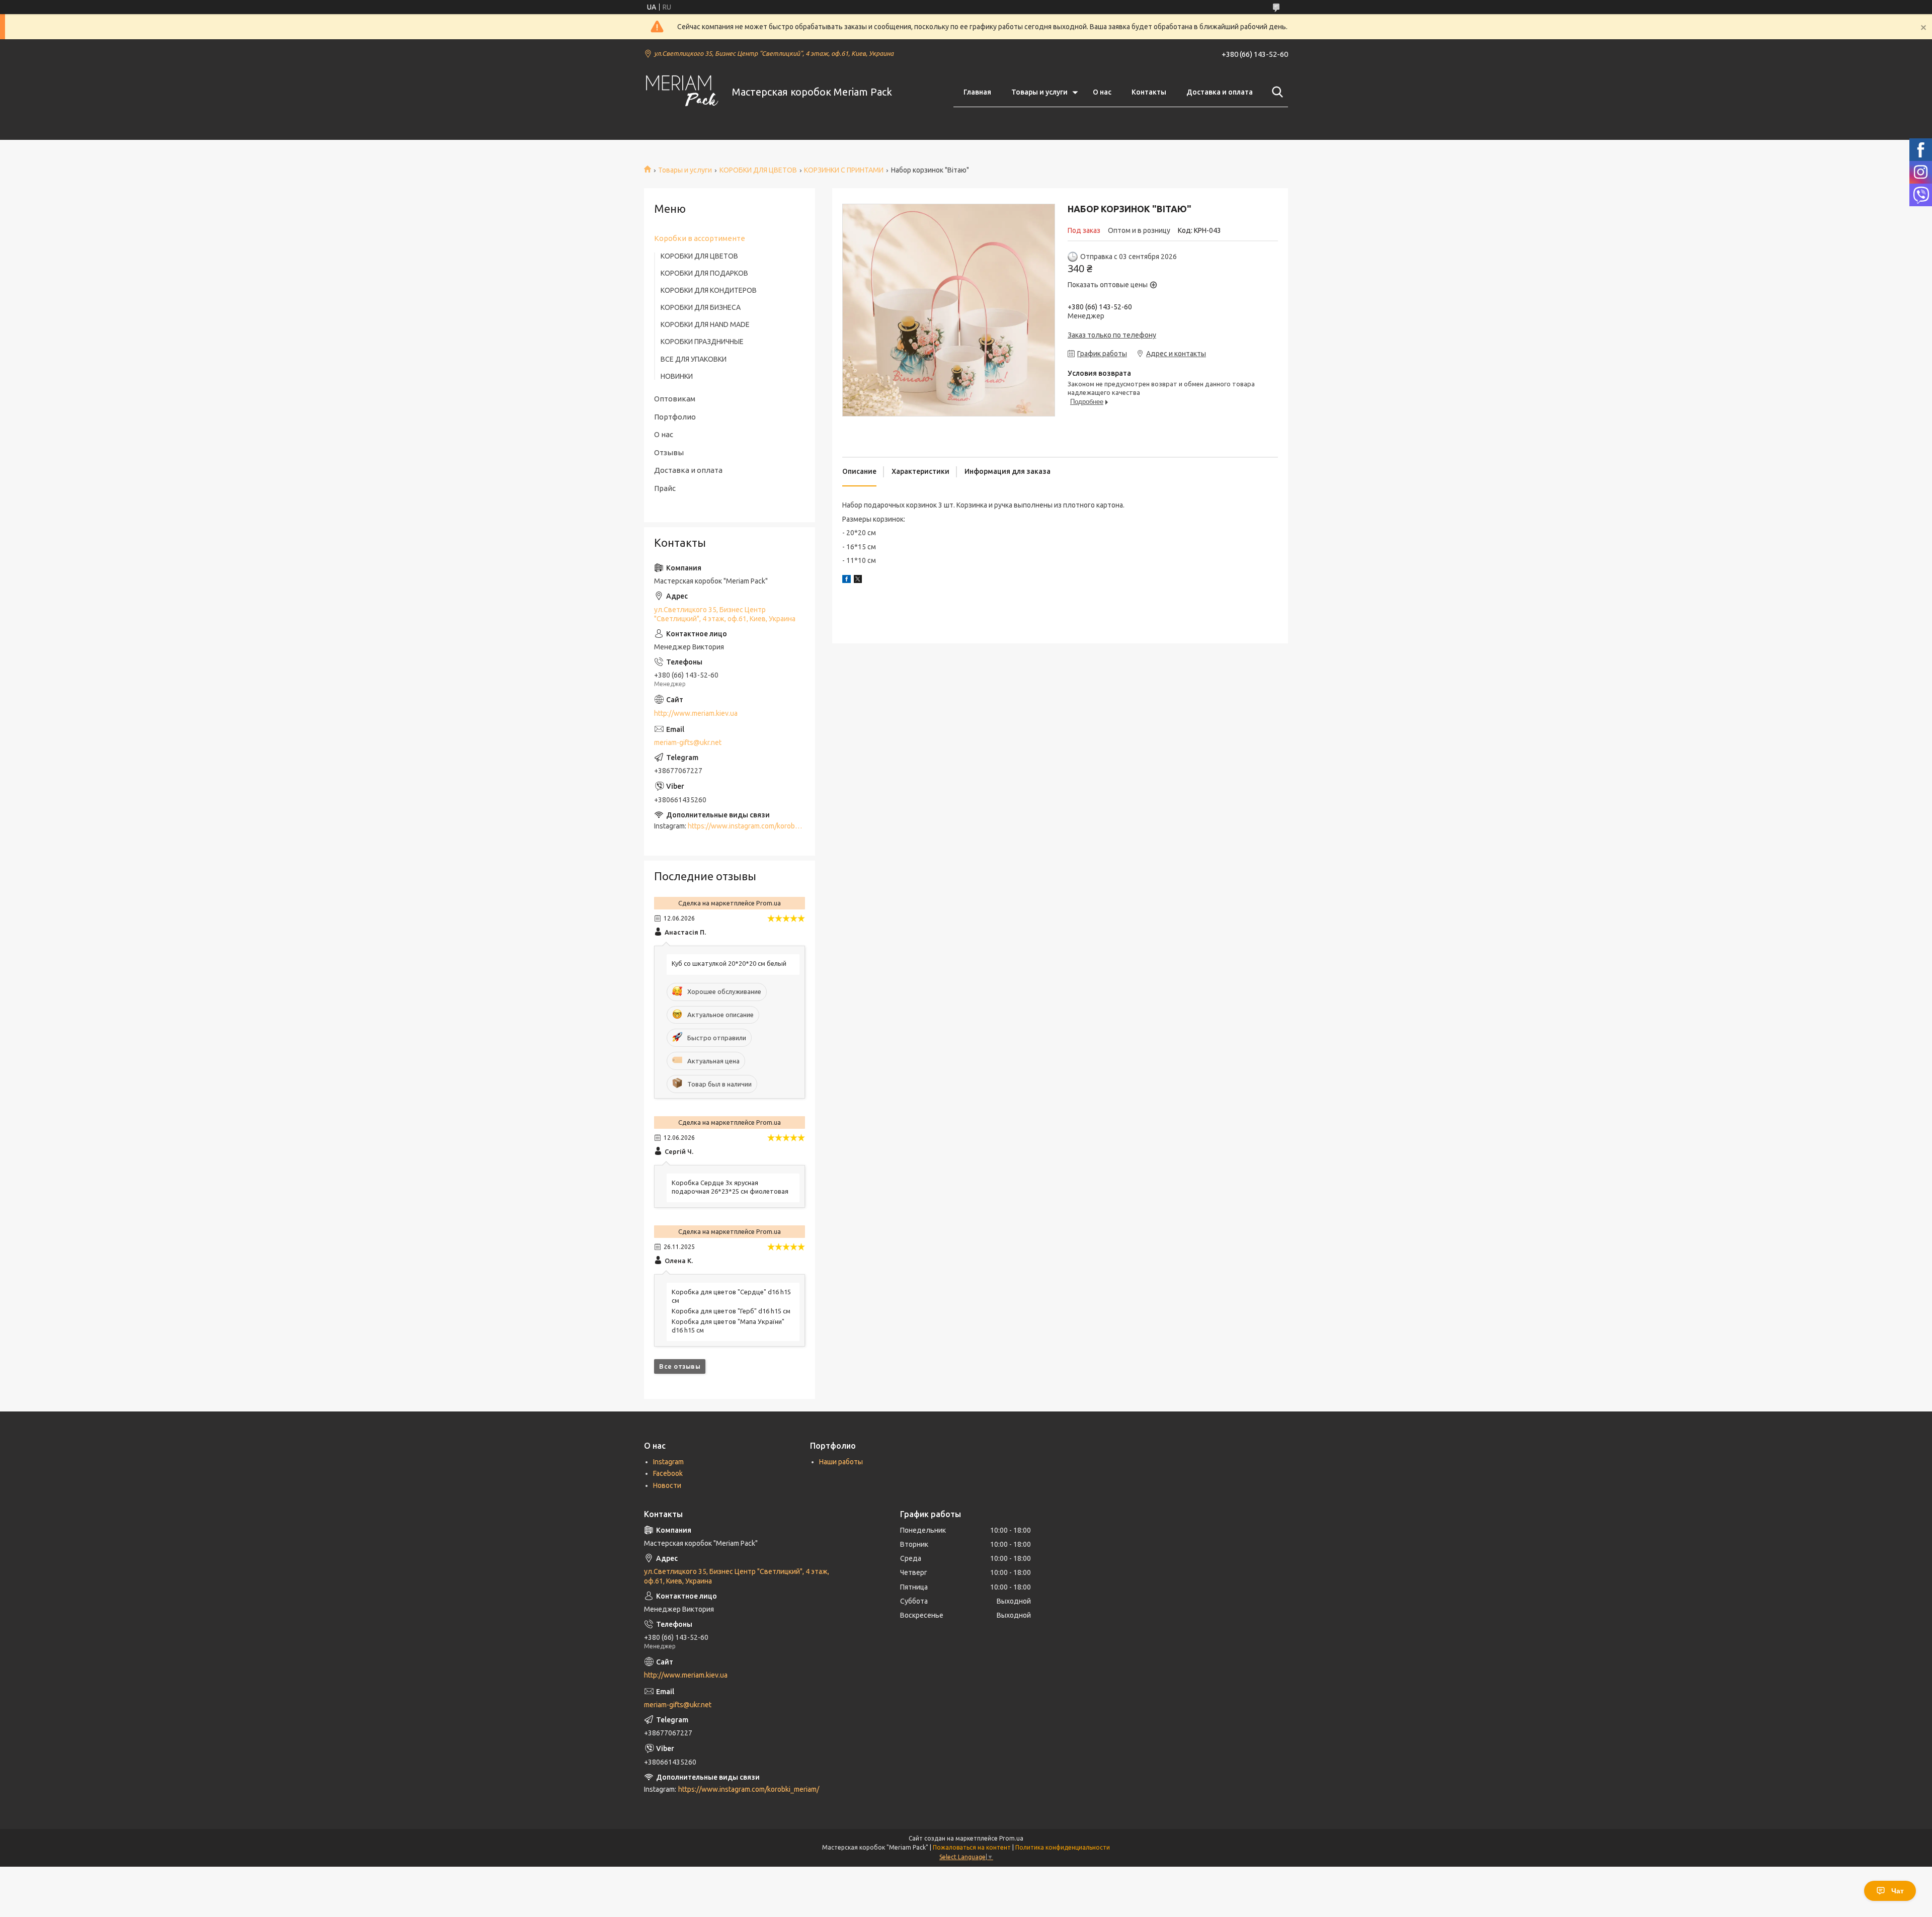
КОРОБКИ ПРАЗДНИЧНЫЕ (702, 342)
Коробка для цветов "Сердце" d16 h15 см (731, 1296)
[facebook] (847, 580)
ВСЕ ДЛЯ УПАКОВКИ (694, 359)
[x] (858, 580)
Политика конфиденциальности (1063, 1847)
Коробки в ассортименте (700, 238)
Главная (977, 92)
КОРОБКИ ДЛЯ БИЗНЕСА (701, 307)
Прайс (665, 488)
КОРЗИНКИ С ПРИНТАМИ (844, 170)
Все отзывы (680, 1366)
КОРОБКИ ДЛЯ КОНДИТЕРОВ (709, 290)
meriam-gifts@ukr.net (688, 742)
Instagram (668, 1462)
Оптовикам (675, 399)
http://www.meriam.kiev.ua (696, 713)
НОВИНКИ (677, 376)
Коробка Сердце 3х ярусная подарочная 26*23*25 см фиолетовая (730, 1187)
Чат (1898, 1891)
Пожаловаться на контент (972, 1847)
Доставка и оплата (1220, 92)
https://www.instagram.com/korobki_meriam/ (758, 826)
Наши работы (841, 1462)
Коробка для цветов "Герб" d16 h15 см (731, 1311)
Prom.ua (1011, 1838)
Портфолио (675, 417)
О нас (1102, 92)
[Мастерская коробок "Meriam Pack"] (682, 92)
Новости (667, 1485)
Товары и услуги (1039, 92)
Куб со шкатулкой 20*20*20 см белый (729, 963)
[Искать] (1275, 92)
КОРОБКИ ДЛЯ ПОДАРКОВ (704, 273)
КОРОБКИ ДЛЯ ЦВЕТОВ (758, 170)
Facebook (668, 1473)
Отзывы (669, 452)
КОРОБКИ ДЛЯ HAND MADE (705, 324)
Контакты (1149, 92)
